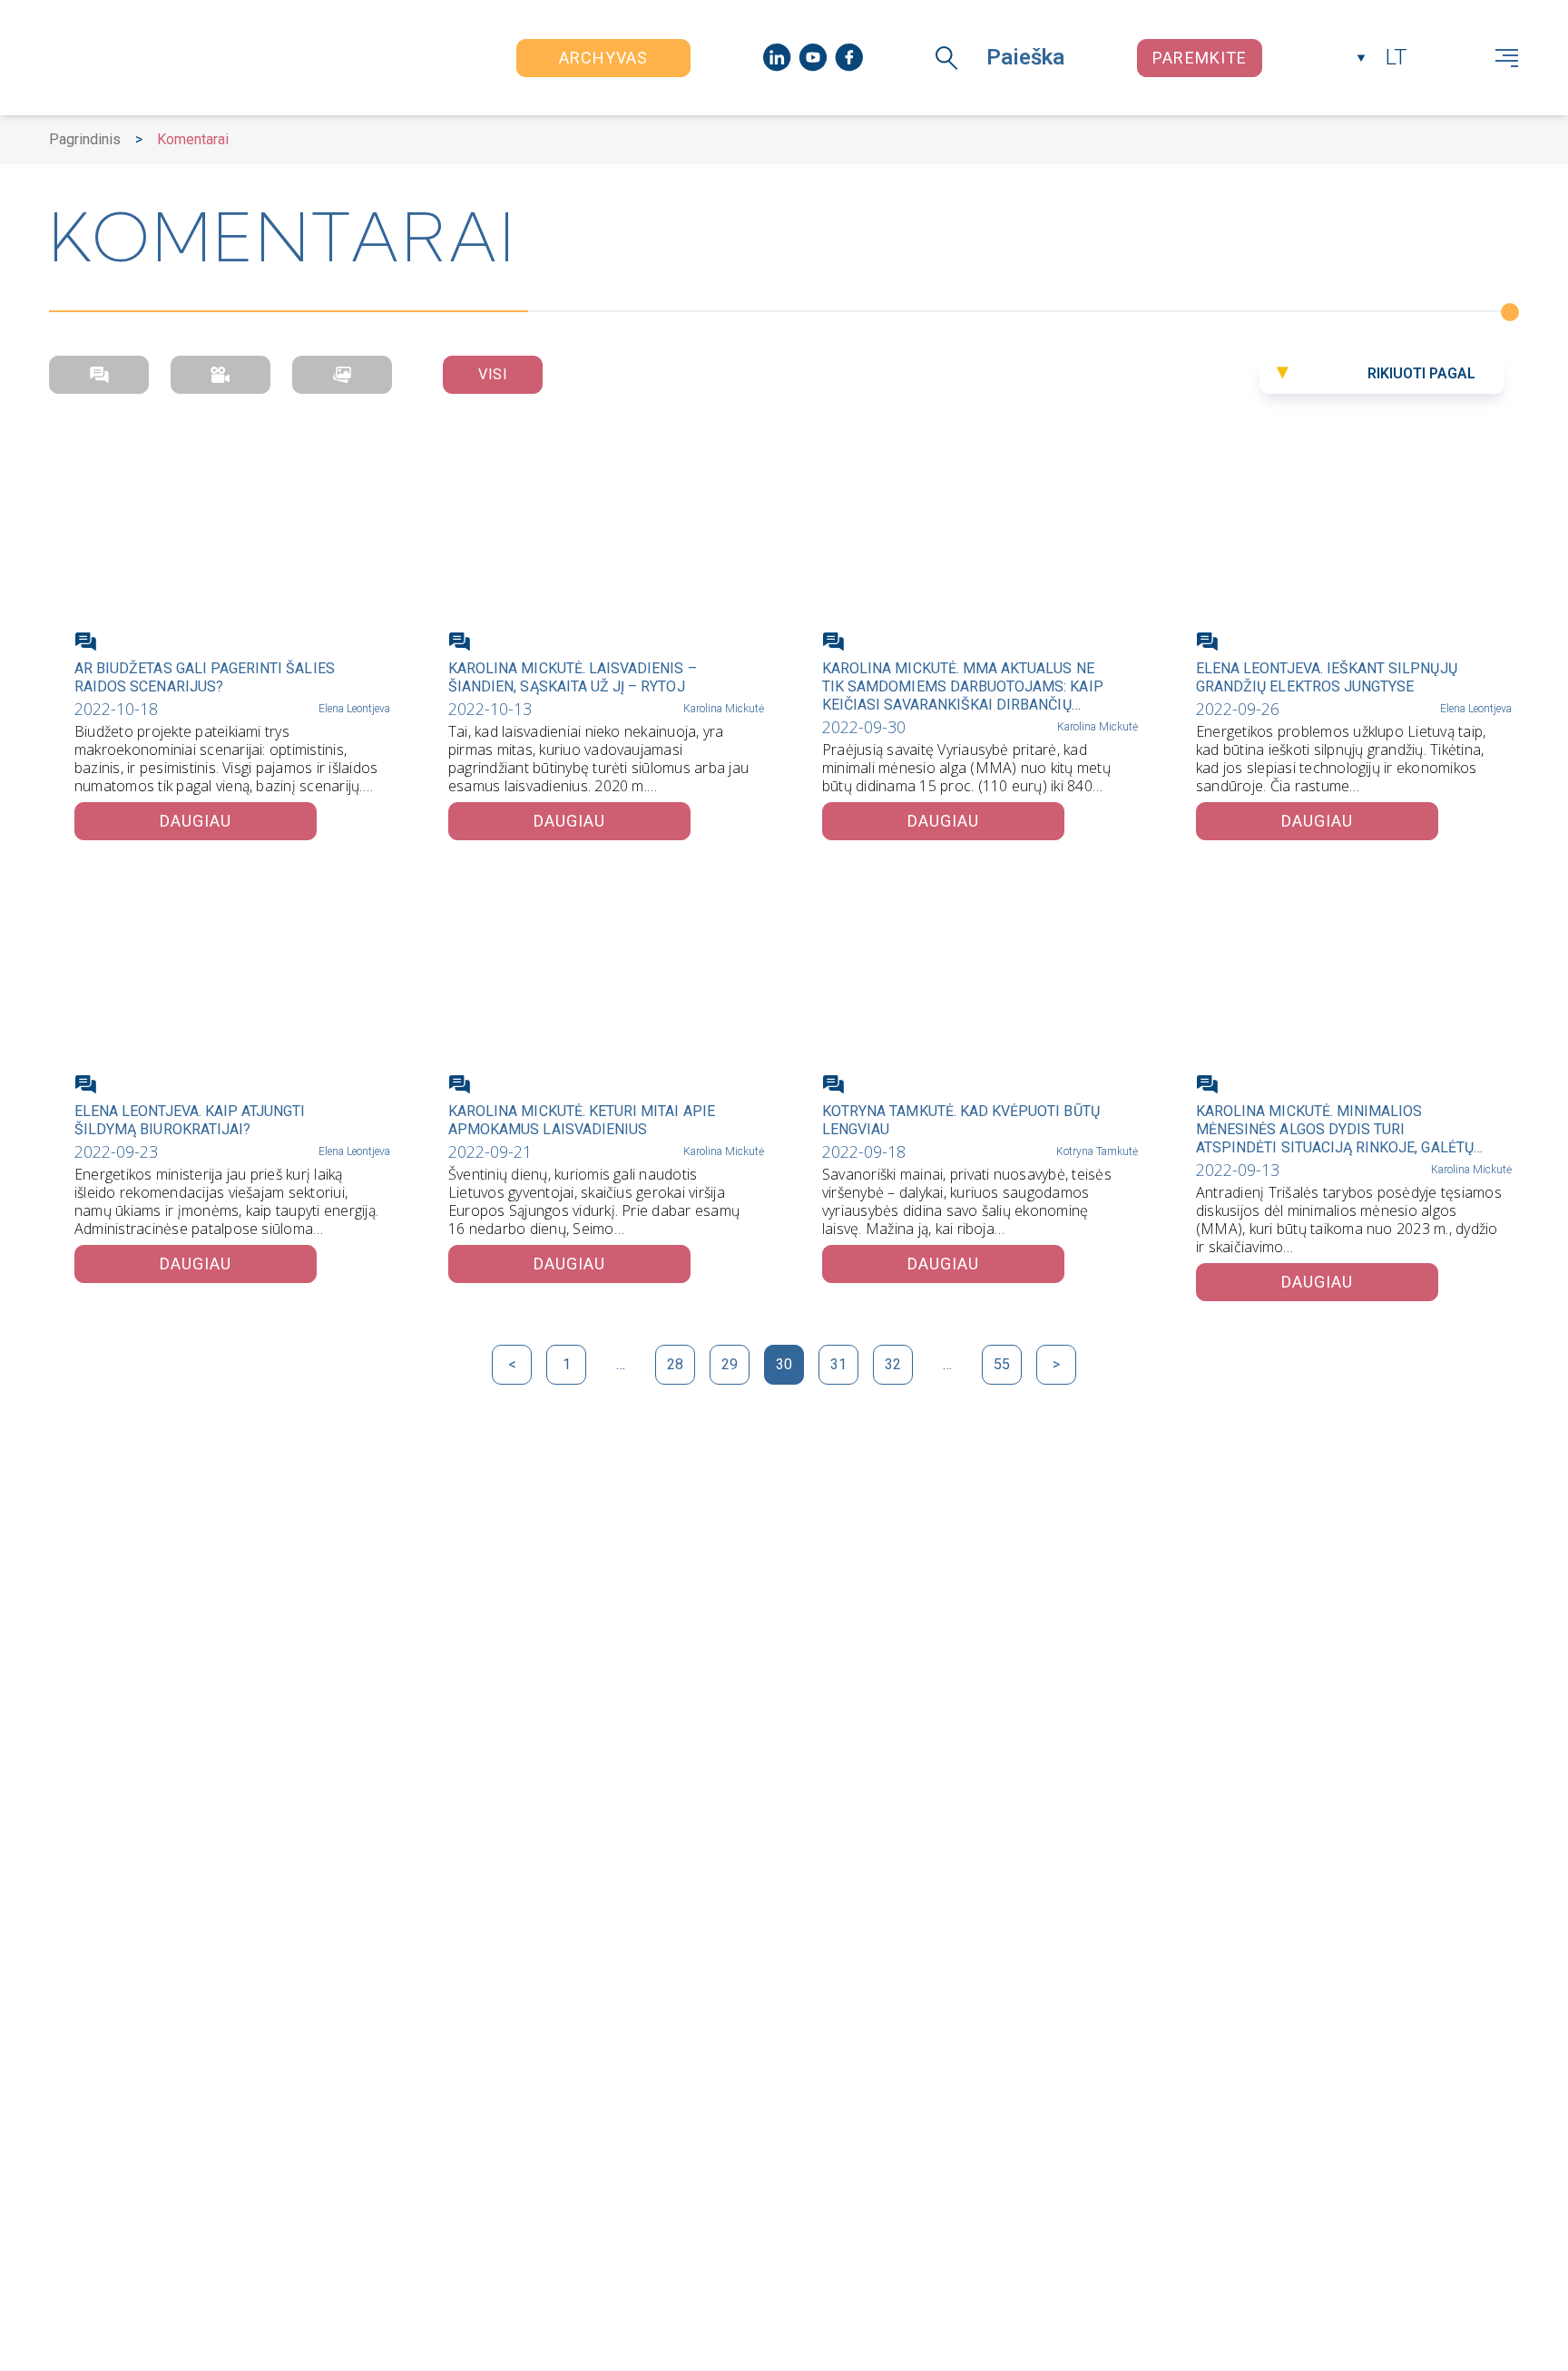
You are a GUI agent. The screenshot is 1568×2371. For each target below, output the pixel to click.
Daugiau (196, 821)
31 (838, 1364)
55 (1002, 1364)
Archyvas (604, 58)
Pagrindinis (85, 139)
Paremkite (1200, 58)
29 (730, 1364)
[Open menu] (1507, 58)
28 (675, 1364)
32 (893, 1364)
